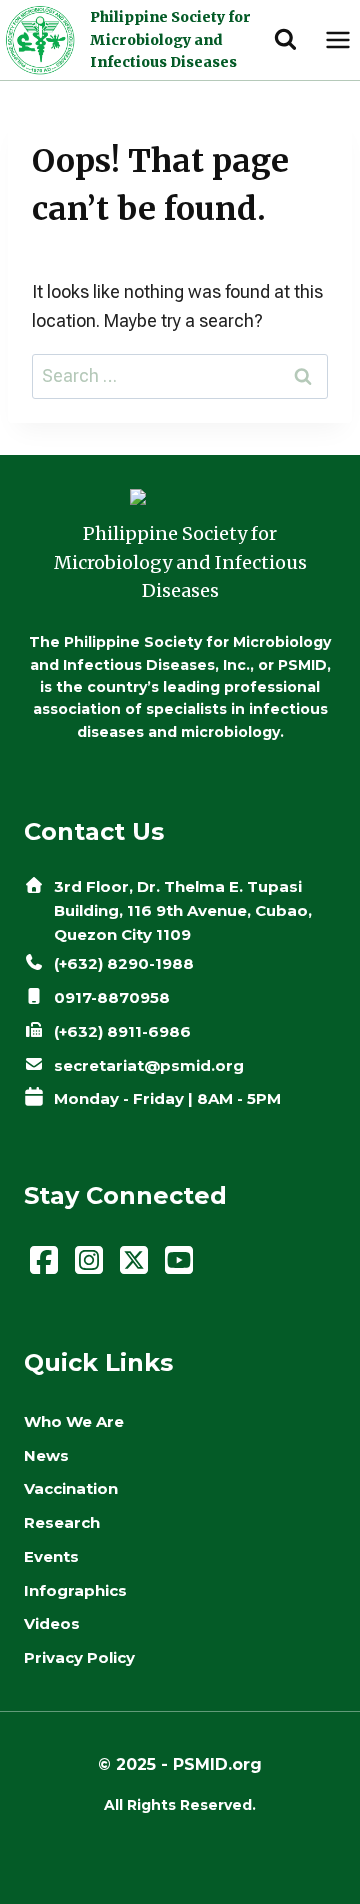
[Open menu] (337, 39)
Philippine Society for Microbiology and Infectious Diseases (170, 39)
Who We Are (74, 1421)
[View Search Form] (285, 40)
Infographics (75, 1590)
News (46, 1455)
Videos (52, 1623)
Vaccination (71, 1488)
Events (51, 1556)
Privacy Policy (79, 1657)
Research (62, 1522)
